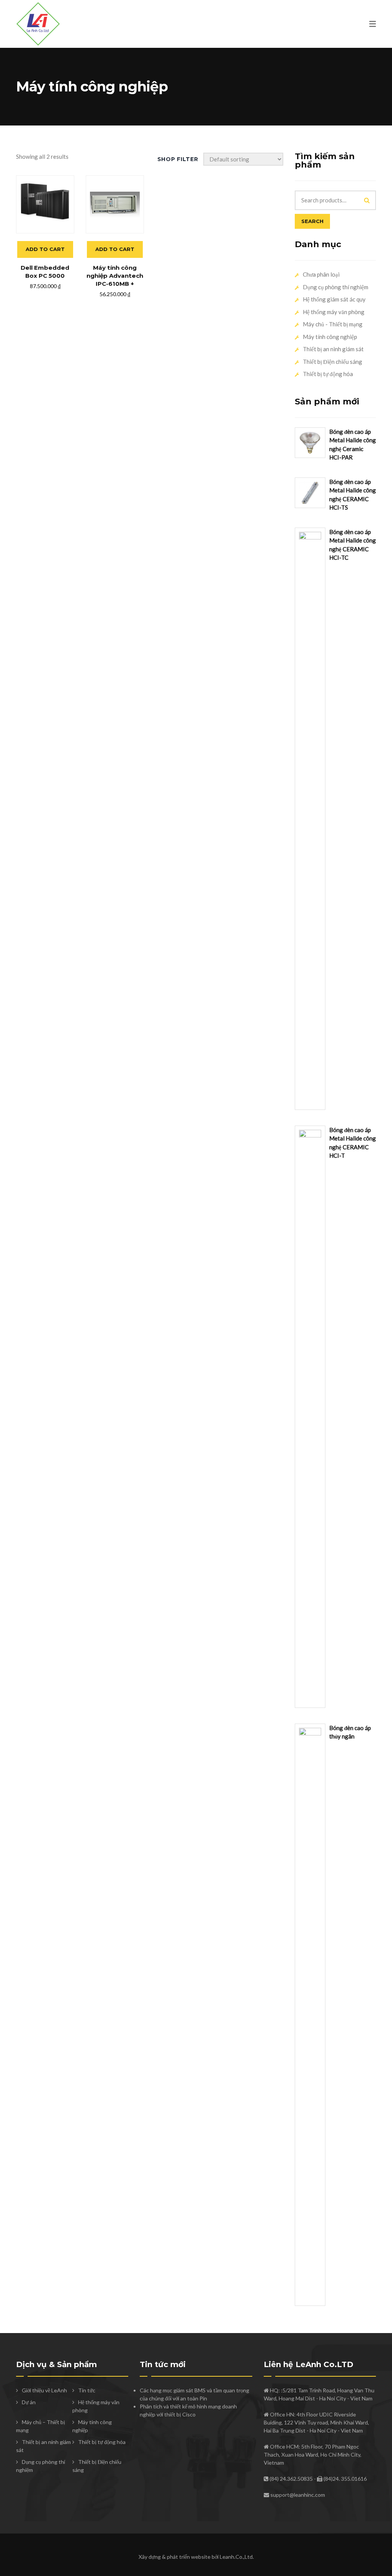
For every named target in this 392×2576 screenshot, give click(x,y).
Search (312, 221)
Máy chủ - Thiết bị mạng (333, 324)
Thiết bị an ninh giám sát (333, 349)
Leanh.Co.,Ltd (236, 2557)
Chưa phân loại (321, 274)
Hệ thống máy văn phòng (334, 312)
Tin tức (87, 2390)
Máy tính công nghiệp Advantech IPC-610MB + (115, 276)
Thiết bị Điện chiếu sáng (332, 362)
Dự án (29, 2402)
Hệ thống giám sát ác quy (334, 299)
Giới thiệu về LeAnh (44, 2390)
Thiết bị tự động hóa (328, 374)
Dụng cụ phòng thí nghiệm (336, 287)
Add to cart (45, 249)
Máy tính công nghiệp (330, 337)
